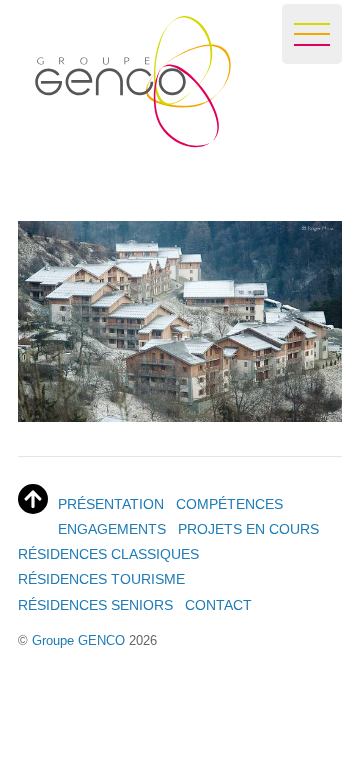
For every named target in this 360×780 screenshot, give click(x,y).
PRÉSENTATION (111, 504)
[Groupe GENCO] (125, 138)
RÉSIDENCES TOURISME (101, 579)
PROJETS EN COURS (248, 529)
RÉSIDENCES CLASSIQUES (108, 554)
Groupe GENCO (78, 640)
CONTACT (218, 605)
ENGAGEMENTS (112, 529)
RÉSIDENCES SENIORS (95, 605)
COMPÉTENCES (229, 504)
